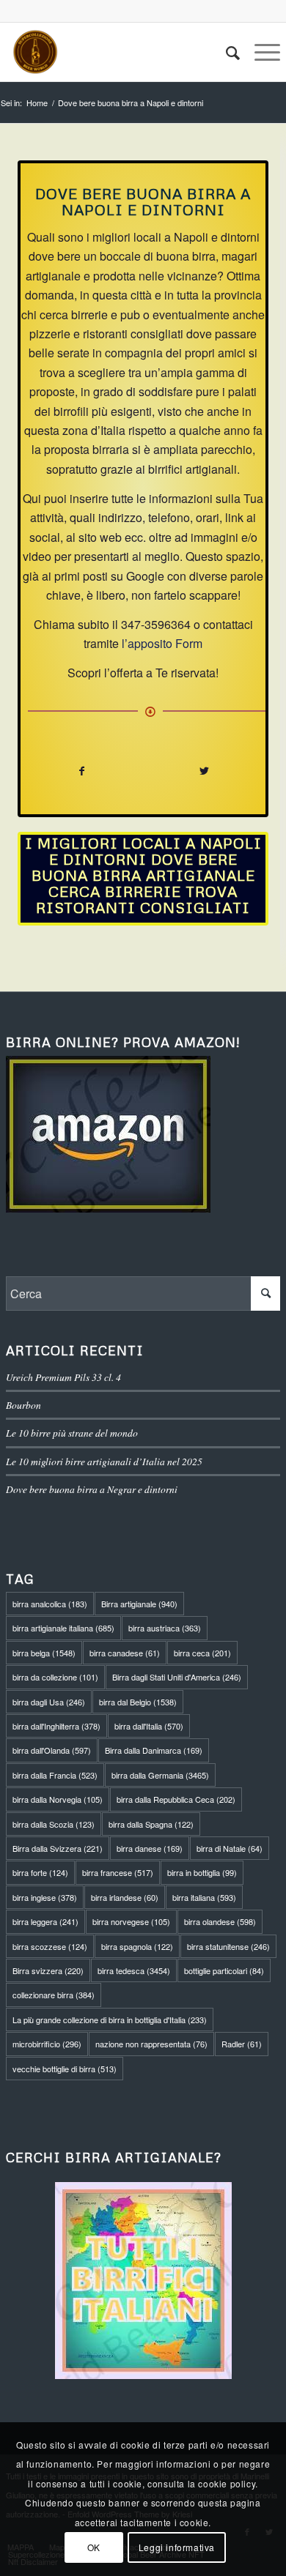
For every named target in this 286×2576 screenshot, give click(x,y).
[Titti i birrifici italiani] (143, 2281)
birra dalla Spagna (151, 1824)
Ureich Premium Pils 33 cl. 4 (63, 1377)
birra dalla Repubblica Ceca (176, 1799)
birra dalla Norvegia (58, 1799)
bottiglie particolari (224, 1970)
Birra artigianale (139, 1604)
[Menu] (260, 52)
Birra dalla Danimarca (154, 1750)
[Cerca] (225, 52)
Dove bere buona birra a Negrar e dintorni (92, 1489)
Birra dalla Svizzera (58, 1848)
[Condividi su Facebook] (82, 771)
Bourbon (23, 1405)
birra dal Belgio (138, 1702)
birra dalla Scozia (54, 1824)
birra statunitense (228, 1946)
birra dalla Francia (55, 1775)
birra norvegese (131, 1921)
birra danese (150, 1848)
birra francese (118, 1872)
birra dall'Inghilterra (56, 1726)
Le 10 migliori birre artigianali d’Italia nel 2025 (104, 1461)
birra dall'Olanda (52, 1750)
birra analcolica (50, 1604)
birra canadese (125, 1653)
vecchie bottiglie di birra (65, 2069)
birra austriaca (165, 1628)
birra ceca (202, 1653)
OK (94, 2547)
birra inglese (45, 1897)
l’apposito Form (162, 643)
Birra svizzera (48, 1970)
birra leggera (45, 1921)
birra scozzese (50, 1946)
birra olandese (220, 1921)
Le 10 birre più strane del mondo (72, 1433)
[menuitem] (225, 52)
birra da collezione (55, 1677)
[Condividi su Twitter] (204, 771)
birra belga (44, 1653)
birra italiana (204, 1897)
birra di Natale (230, 1848)
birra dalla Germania (160, 1775)
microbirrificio (47, 2044)
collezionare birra (54, 1995)
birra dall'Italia (149, 1726)
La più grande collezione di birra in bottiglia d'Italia (110, 2020)
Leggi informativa (177, 2547)
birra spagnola (137, 1946)
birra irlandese (125, 1897)
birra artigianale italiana (63, 1628)
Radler (242, 2044)
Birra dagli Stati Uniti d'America (177, 1677)
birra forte (40, 1872)
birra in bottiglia (202, 1872)
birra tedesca (134, 1970)
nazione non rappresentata (151, 2044)
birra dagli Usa (49, 1702)
